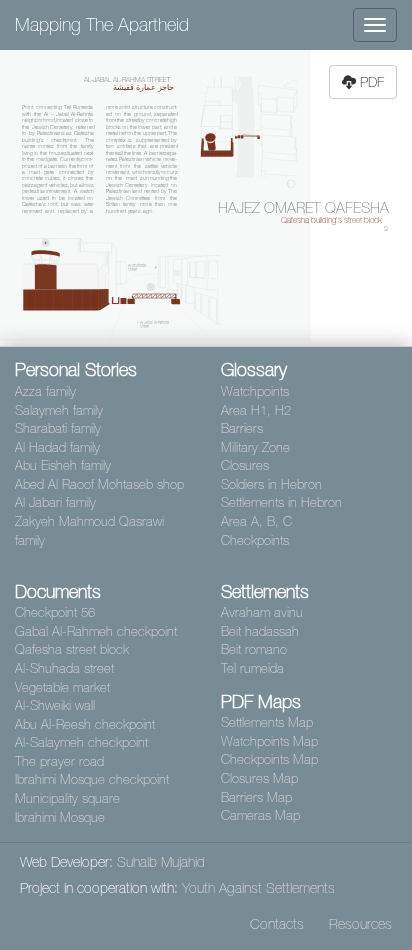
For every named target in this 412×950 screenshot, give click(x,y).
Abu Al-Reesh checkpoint (85, 724)
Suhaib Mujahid (161, 862)
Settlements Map (267, 722)
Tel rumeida (252, 668)
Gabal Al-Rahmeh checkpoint (96, 631)
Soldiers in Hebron (271, 484)
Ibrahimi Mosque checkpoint (92, 779)
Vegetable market (62, 687)
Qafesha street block (72, 649)
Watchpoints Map (269, 741)
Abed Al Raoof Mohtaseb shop (99, 484)
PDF (372, 82)
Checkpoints (255, 540)
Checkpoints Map (269, 759)
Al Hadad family (57, 447)
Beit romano (254, 649)
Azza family (45, 391)
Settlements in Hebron (281, 502)
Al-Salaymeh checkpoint (81, 742)
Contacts (277, 924)
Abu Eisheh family (63, 465)
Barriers (242, 428)
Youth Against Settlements (258, 888)
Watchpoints (255, 391)
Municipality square (67, 798)
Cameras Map (260, 815)
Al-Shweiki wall (55, 705)
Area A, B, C (256, 521)
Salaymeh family (59, 410)
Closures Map (259, 778)
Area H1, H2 (256, 410)
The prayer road (59, 761)
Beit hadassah (260, 631)
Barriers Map (256, 797)
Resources (360, 924)
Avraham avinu (262, 612)
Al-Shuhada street (64, 668)
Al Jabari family (55, 502)
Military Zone (255, 447)
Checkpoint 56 (55, 612)
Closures (245, 465)
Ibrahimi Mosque (60, 817)
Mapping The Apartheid (102, 24)
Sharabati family (58, 428)
